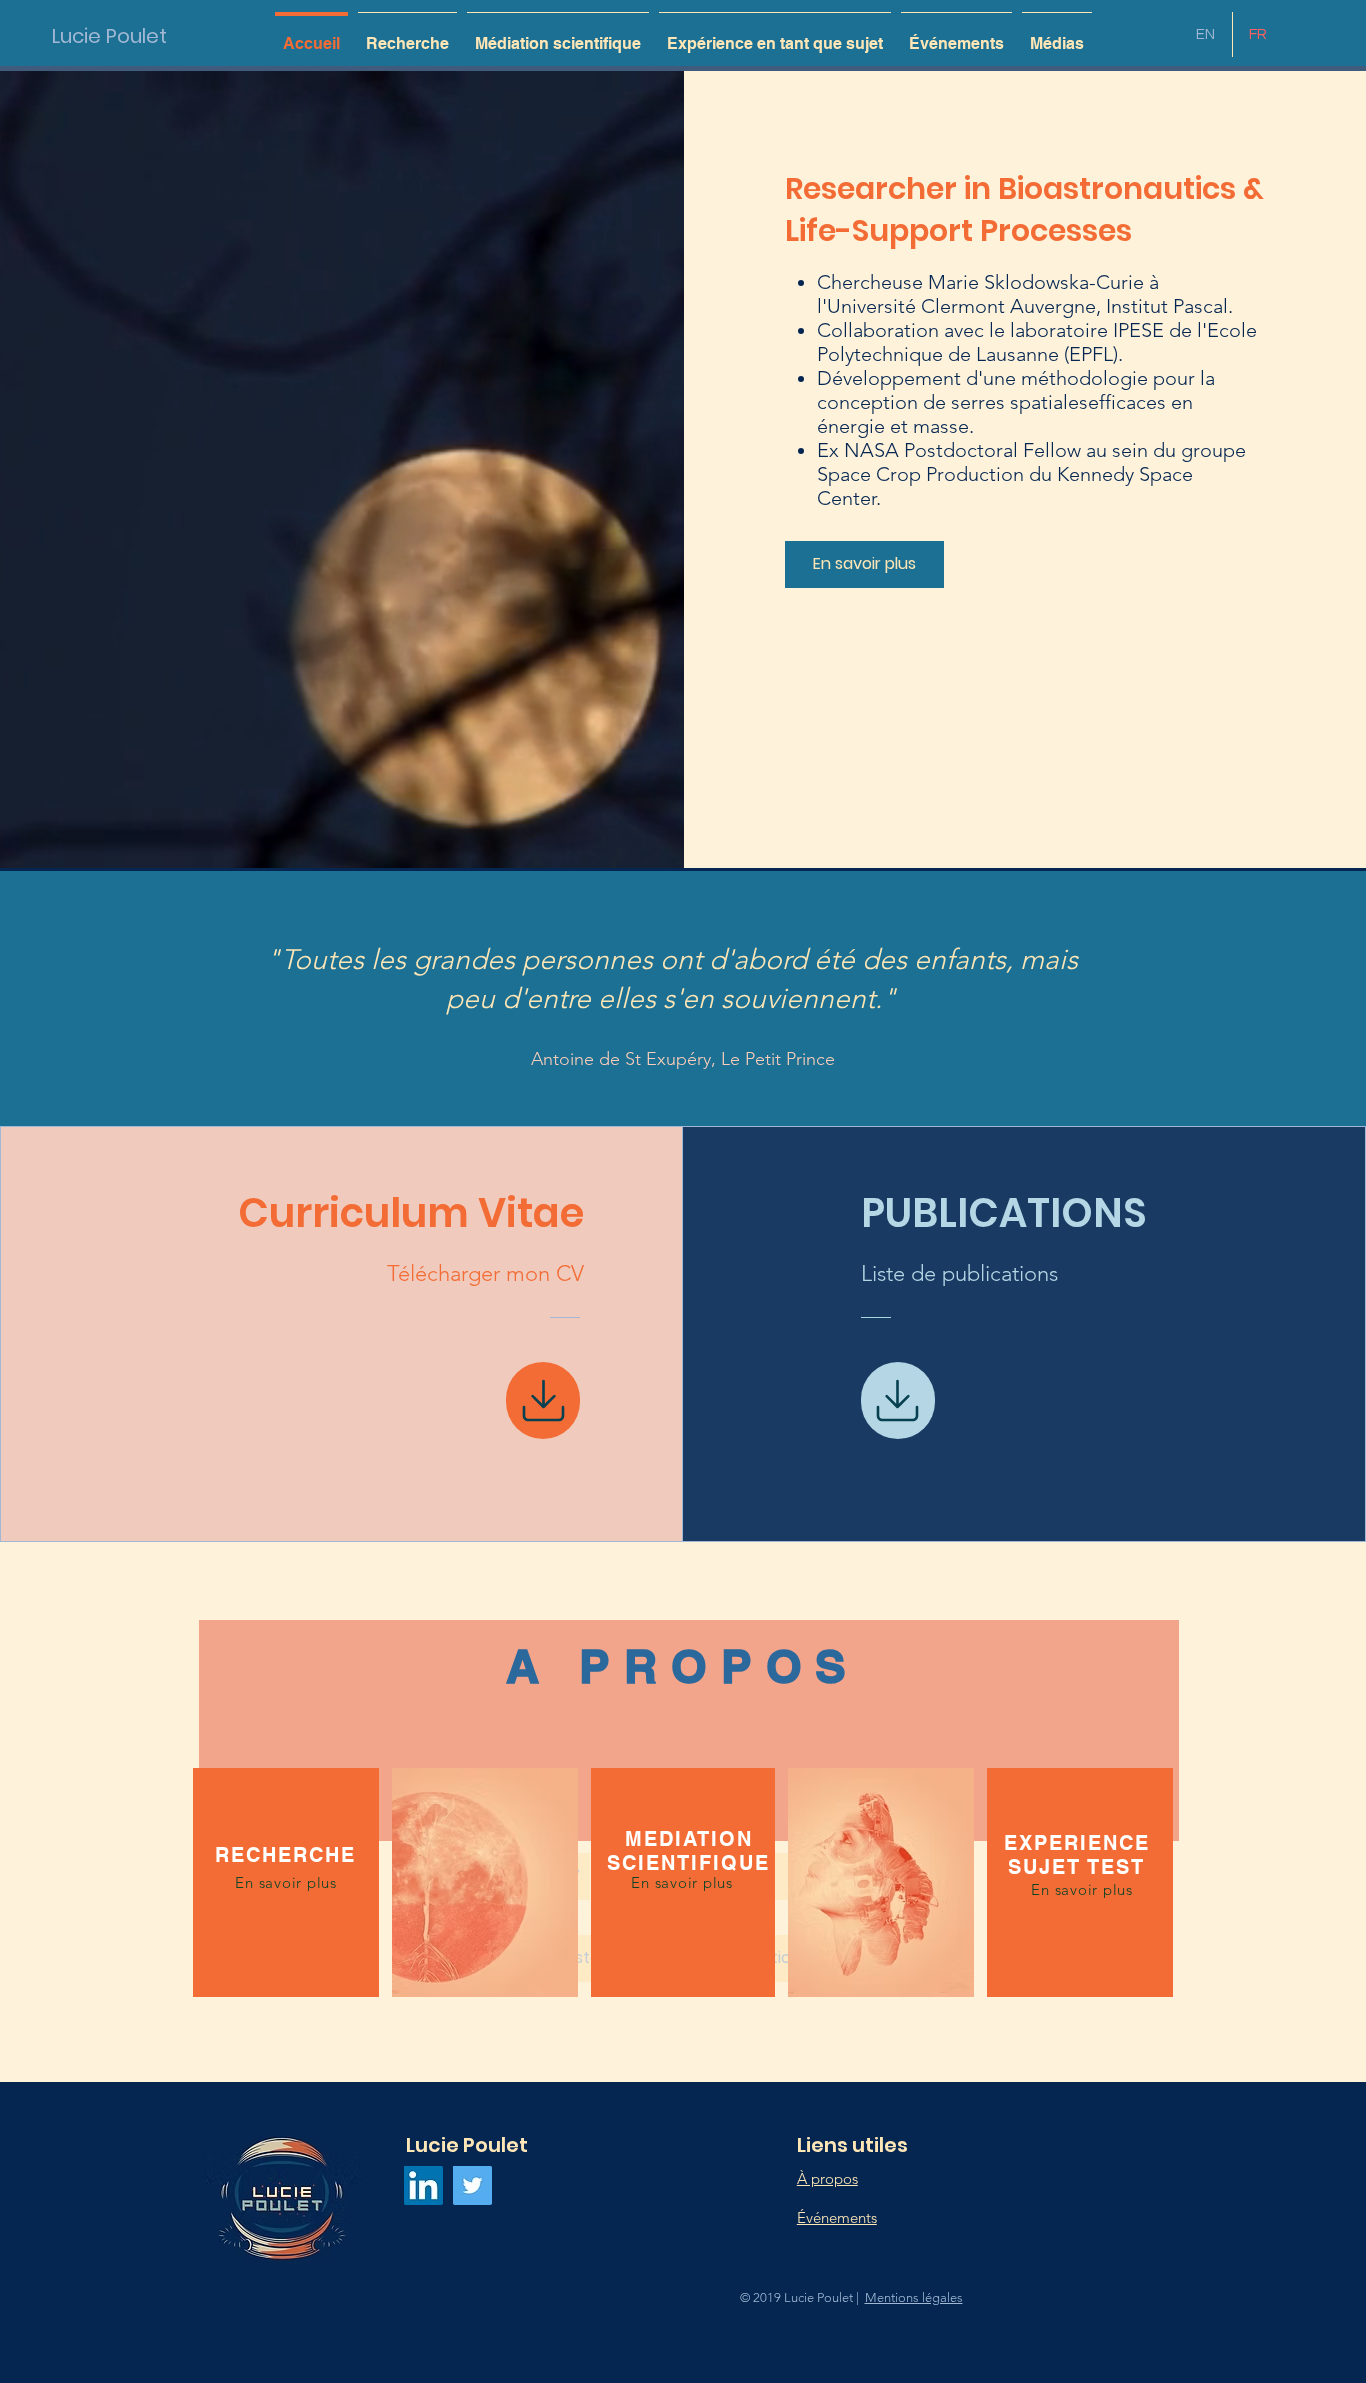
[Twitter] (472, 2185)
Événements (837, 2217)
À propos (827, 2178)
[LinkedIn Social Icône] (423, 2185)
